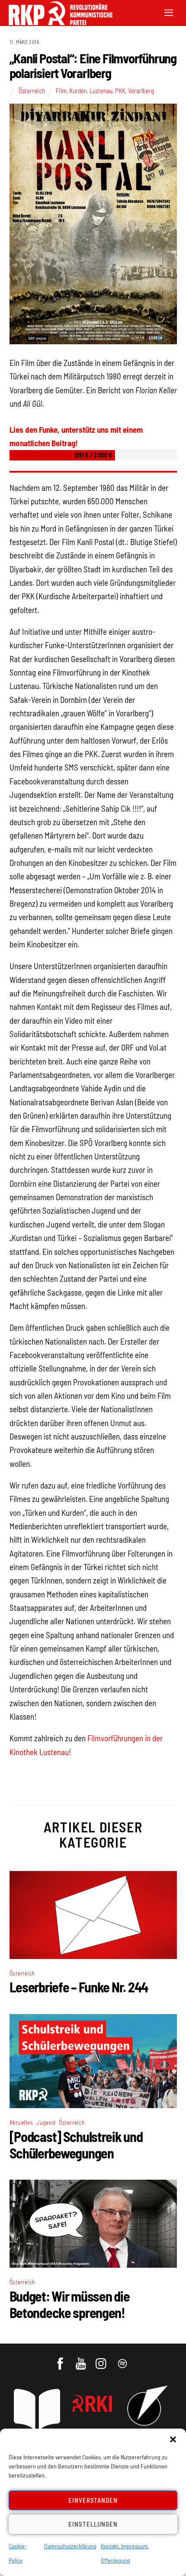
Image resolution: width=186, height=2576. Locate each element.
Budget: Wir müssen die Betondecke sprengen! (70, 2304)
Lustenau (101, 91)
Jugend (46, 2122)
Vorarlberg (141, 91)
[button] (173, 2439)
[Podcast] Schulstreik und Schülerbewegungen (76, 2145)
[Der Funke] (56, 22)
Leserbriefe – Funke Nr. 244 (79, 1987)
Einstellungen (93, 2524)
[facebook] (61, 2360)
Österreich (32, 91)
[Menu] (169, 12)
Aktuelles (21, 2122)
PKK (120, 91)
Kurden (78, 91)
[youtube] (82, 2360)
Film (61, 91)
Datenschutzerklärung (70, 2546)
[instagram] (102, 2360)
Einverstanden (93, 2500)
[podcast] (123, 2360)
